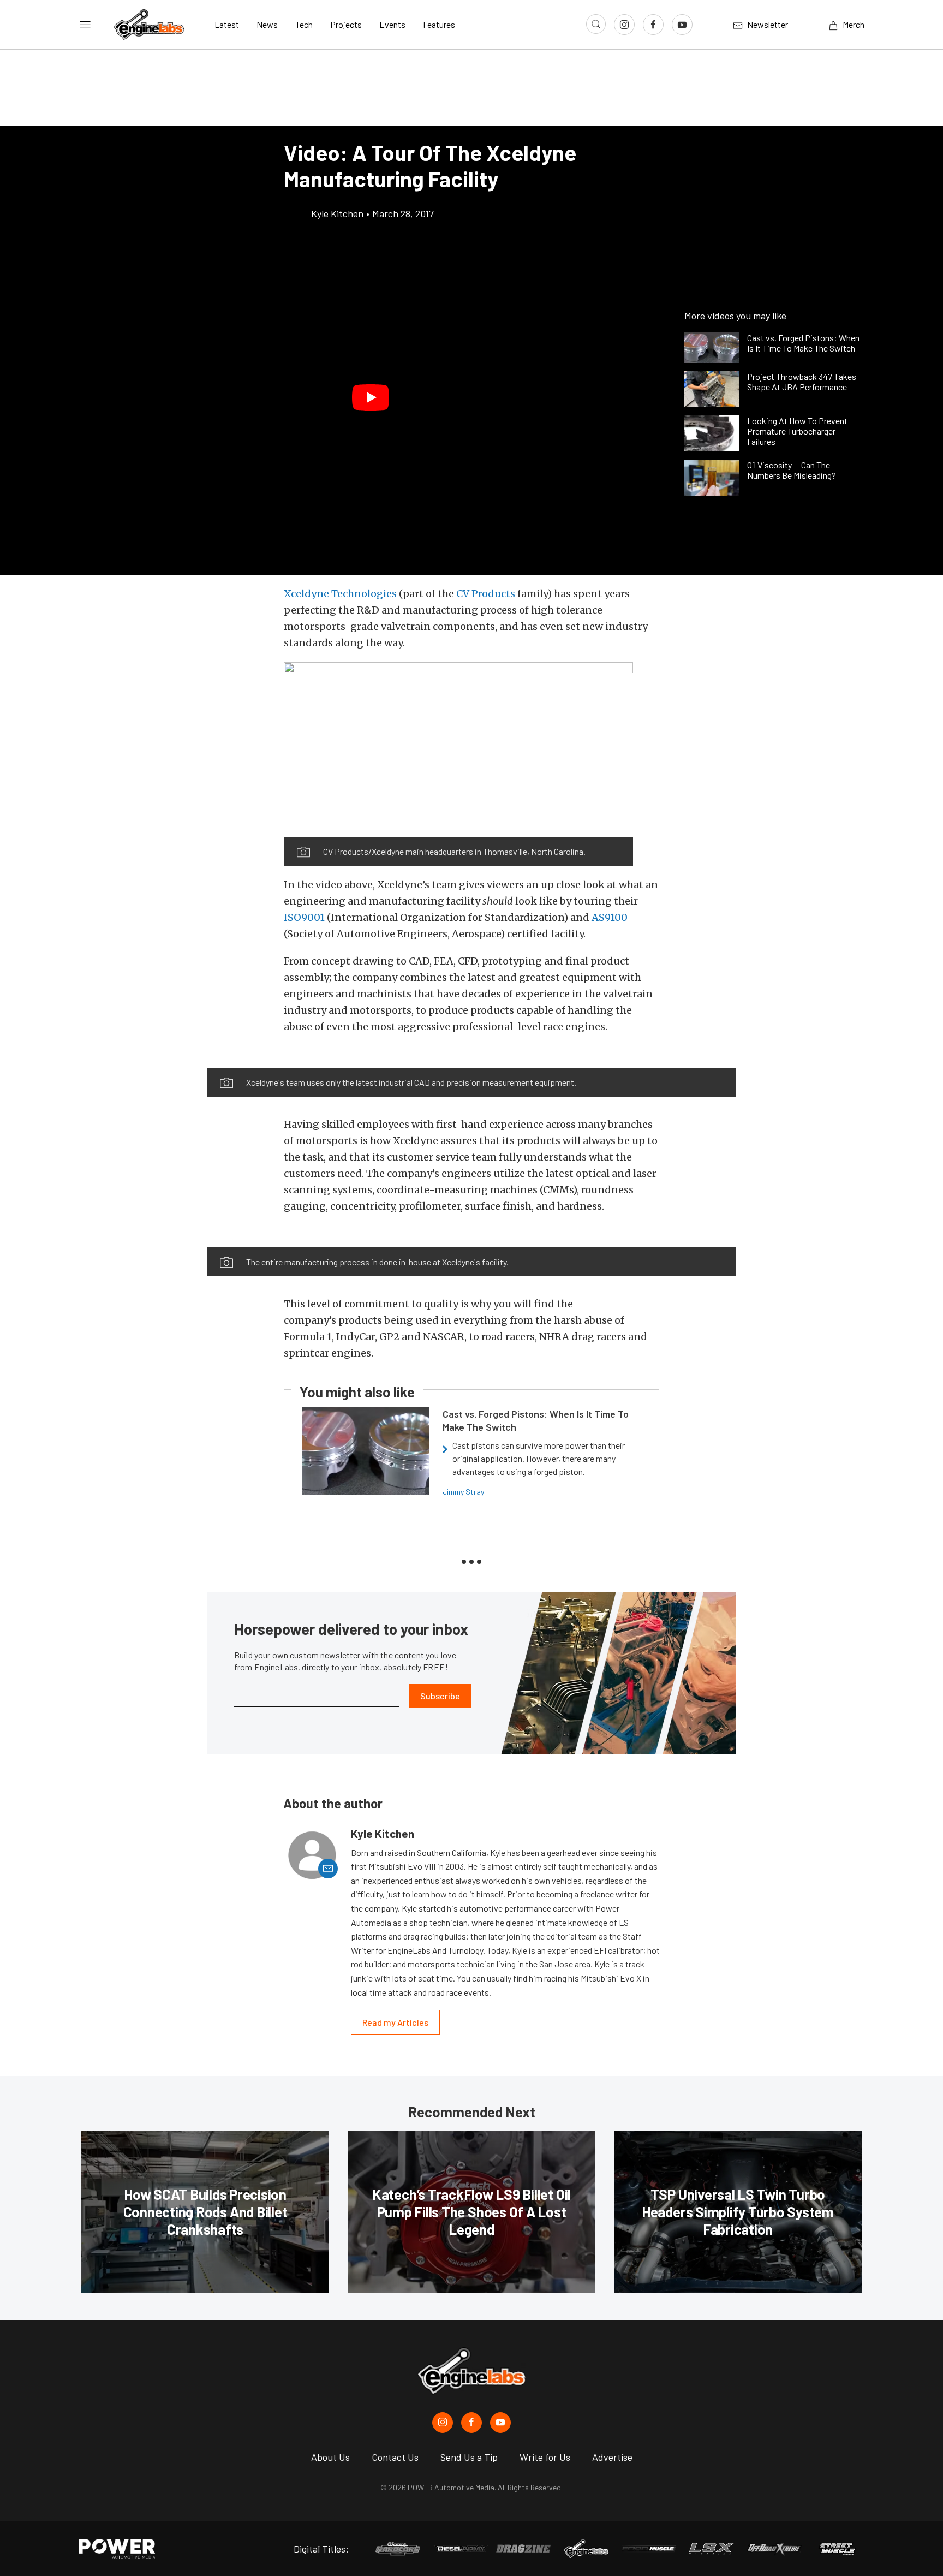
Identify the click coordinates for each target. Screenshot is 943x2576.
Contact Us (395, 2457)
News (267, 24)
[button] (371, 397)
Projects (346, 24)
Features (439, 24)
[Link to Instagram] (624, 25)
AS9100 (610, 917)
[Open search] (596, 24)
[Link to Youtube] (682, 25)
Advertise (612, 2457)
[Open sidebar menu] (85, 25)
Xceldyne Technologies (340, 594)
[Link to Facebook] (653, 25)
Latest (227, 24)
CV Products (486, 594)
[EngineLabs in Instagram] (443, 2423)
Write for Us (545, 2457)
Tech (304, 24)
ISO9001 (304, 917)
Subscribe (440, 1696)
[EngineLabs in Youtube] (500, 2423)
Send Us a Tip (469, 2457)
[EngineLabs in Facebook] (471, 2423)
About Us (330, 2457)
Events (392, 24)
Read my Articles (395, 2022)
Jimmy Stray (463, 1492)
